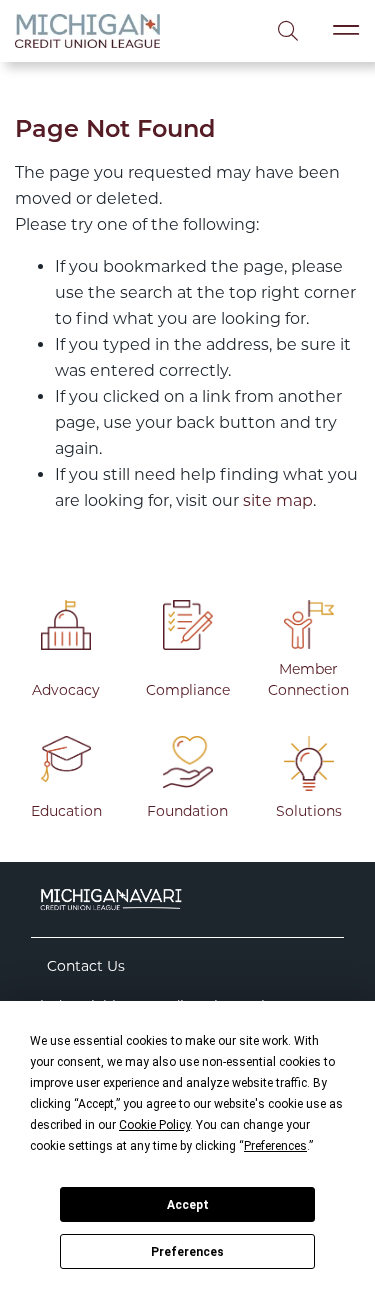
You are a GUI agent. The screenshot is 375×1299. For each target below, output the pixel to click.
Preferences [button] (275, 1146)
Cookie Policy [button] (154, 1125)
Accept (188, 1205)
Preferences (187, 1252)
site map (278, 500)
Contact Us (86, 966)
